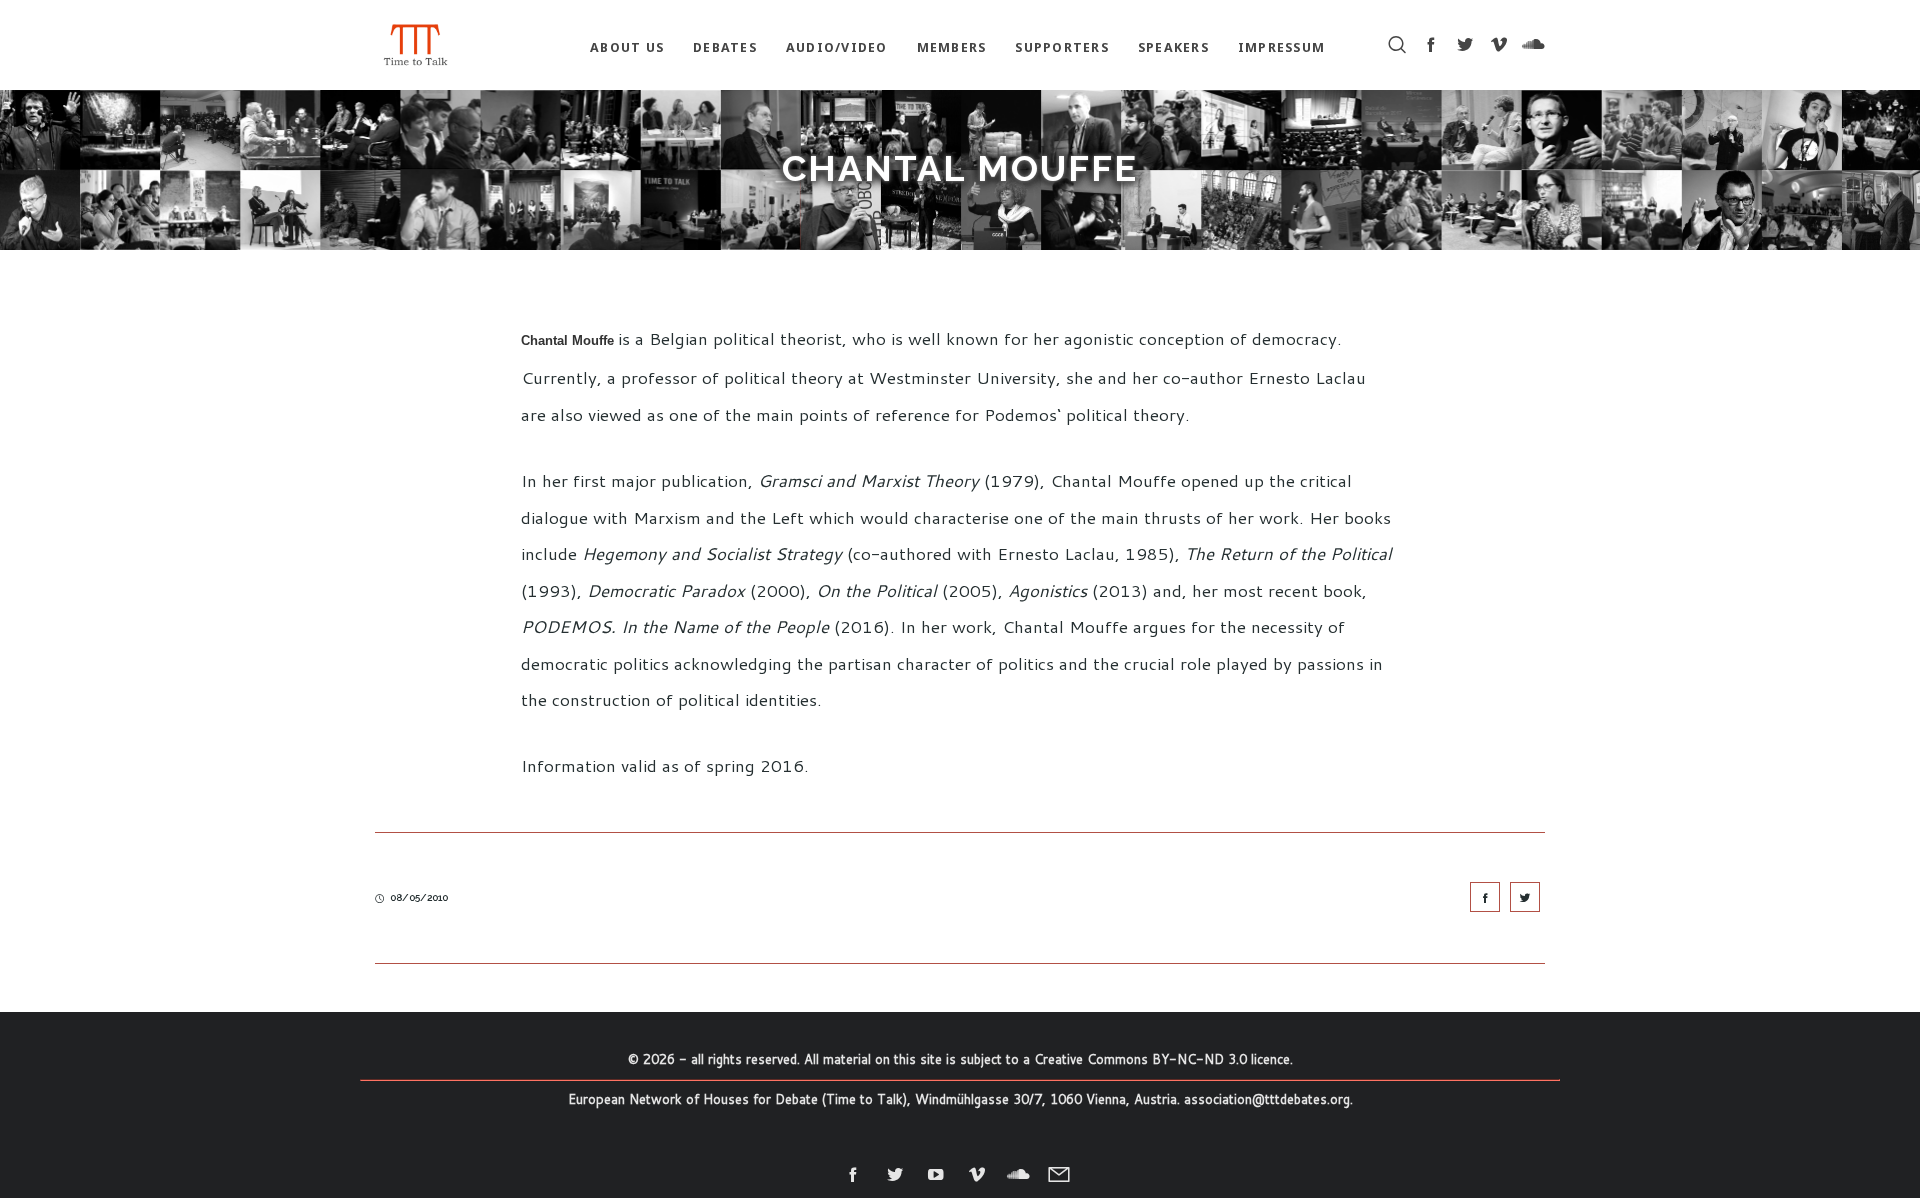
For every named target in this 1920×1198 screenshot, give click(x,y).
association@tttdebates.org (1267, 1099)
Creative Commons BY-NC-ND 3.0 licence (1162, 1059)
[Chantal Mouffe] (1485, 897)
